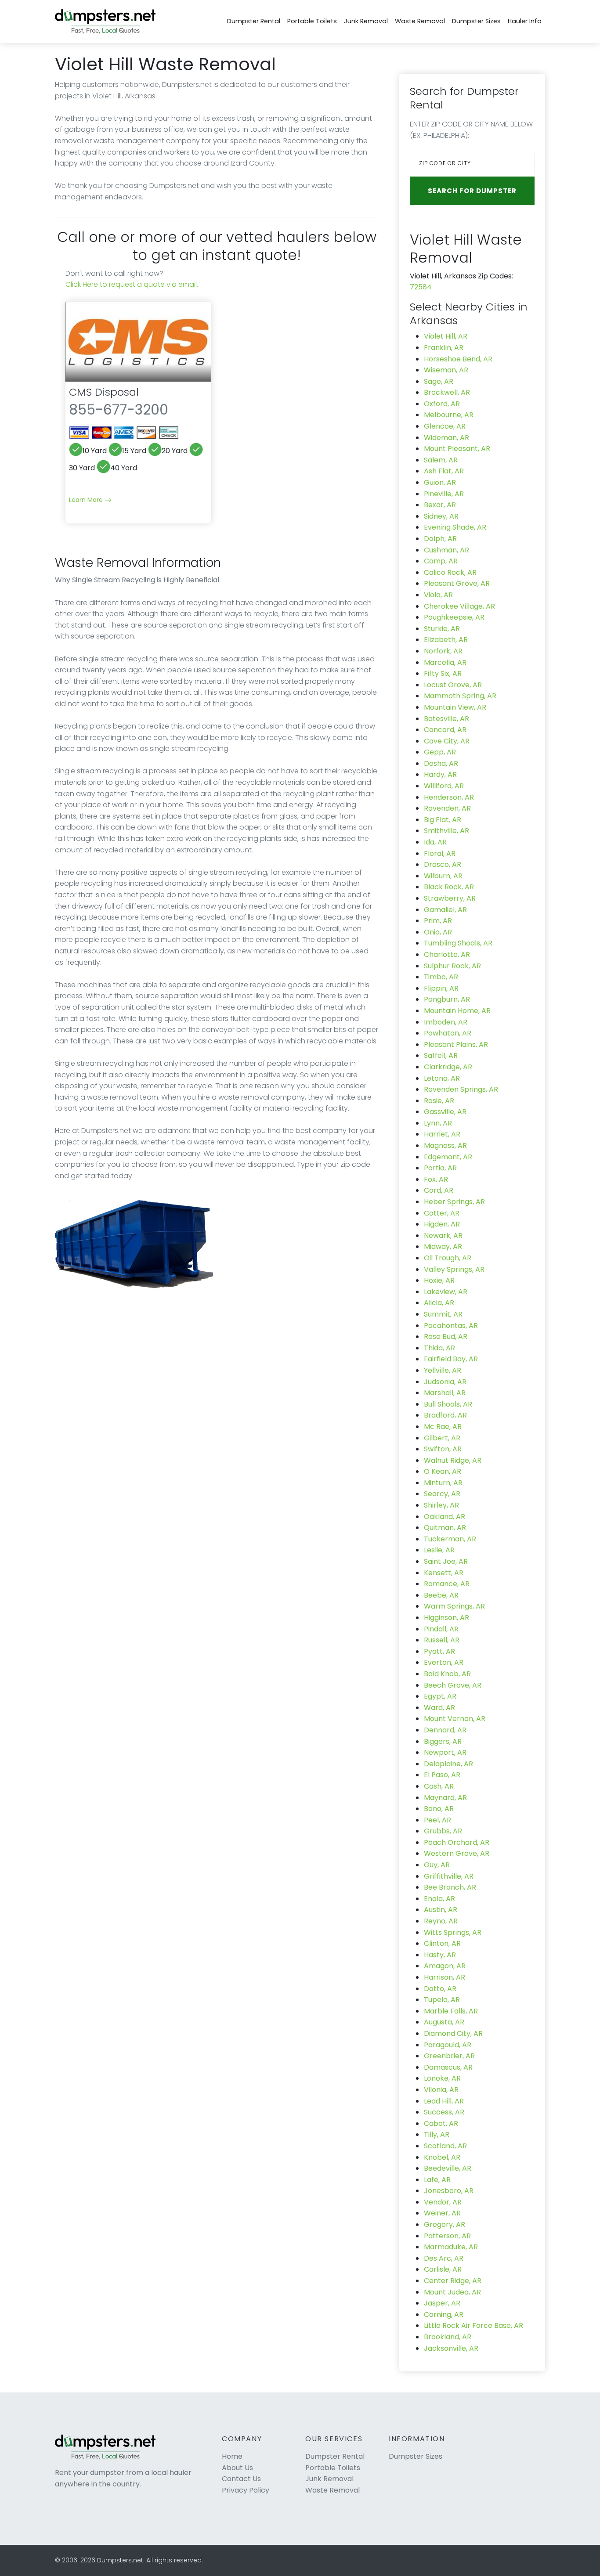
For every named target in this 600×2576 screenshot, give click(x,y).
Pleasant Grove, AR (457, 583)
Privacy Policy (246, 2490)
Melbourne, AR (449, 415)
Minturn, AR (443, 1483)
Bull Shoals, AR (448, 1404)
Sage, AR (439, 381)
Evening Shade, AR (455, 527)
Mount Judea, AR (452, 2292)
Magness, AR (445, 1145)
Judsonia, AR (445, 1382)
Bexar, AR (440, 505)
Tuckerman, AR (450, 1539)
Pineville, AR (444, 494)
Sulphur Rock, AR (452, 966)
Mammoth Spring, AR (460, 696)
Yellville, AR (443, 1370)
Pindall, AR (441, 1629)
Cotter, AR (442, 1213)
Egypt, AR (440, 1696)
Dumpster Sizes (476, 21)
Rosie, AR (439, 1101)
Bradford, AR (445, 1415)
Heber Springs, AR (454, 1202)
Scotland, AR (445, 2146)
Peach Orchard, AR (457, 1842)
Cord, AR (439, 1190)
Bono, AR (439, 1809)
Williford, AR (444, 786)
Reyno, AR (441, 1921)
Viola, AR (438, 595)
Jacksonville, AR (451, 2348)
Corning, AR (444, 2314)
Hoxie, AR (439, 1280)
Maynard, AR (445, 1798)
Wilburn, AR (443, 876)
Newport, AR (445, 1752)
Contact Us (241, 2479)
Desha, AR (441, 763)
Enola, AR (439, 1899)
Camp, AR (441, 561)
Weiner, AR (442, 2213)
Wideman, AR (446, 438)
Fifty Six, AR (443, 673)
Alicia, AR (439, 1303)
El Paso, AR (442, 1775)
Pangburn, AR (447, 999)
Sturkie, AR (442, 629)
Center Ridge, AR (453, 2281)
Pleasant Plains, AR (456, 1044)
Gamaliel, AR (445, 910)
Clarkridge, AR (448, 1067)
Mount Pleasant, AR (457, 449)
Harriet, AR (442, 1134)
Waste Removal (420, 21)
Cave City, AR (447, 741)
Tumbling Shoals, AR (458, 943)
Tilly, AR (437, 2134)
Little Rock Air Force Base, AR (473, 2325)
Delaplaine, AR (448, 1764)
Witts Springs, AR (453, 1932)
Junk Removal (366, 21)
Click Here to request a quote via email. (132, 284)
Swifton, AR (443, 1449)
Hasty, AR (440, 1955)
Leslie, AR (439, 1550)
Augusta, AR (444, 2022)
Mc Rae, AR (443, 1427)
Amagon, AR (445, 1966)
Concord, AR (445, 730)
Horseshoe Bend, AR (458, 359)
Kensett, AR (444, 1573)
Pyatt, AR (439, 1651)
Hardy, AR (440, 774)
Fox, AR (436, 1179)
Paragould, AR (448, 2045)
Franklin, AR (444, 348)
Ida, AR (435, 842)
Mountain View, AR (455, 707)
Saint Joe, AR (446, 1561)
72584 (421, 287)
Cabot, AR (441, 2123)
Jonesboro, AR (449, 2191)
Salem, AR (441, 460)
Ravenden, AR (447, 808)
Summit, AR (443, 1314)
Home (232, 2456)
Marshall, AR (445, 1393)
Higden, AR (442, 1224)
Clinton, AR (442, 1943)
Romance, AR (447, 1584)
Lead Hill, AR (444, 2101)
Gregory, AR (445, 2224)
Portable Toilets (312, 21)
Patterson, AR (447, 2236)
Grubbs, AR (443, 1831)
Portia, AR (440, 1168)
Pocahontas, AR (451, 1326)
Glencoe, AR (445, 426)
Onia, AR (438, 932)
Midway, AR (443, 1247)
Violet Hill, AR (446, 336)
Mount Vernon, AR (455, 1719)
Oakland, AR (445, 1517)
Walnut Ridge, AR (453, 1460)
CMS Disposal (104, 392)
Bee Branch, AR (450, 1887)
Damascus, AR (448, 2067)
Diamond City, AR (453, 2033)
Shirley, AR (441, 1505)
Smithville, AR (446, 831)
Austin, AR (441, 1910)
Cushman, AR (446, 550)
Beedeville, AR (448, 2168)
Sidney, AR (441, 516)
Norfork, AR (443, 651)
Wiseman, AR (446, 370)
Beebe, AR (441, 1595)
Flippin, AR (441, 988)
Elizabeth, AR (446, 640)
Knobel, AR (442, 2157)
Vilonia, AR (441, 2090)
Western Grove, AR (457, 1853)
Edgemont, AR (448, 1157)
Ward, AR (439, 1708)
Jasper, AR (442, 2303)
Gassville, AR (445, 1112)
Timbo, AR (441, 977)
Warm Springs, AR (454, 1606)
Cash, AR (439, 1786)
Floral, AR (440, 853)
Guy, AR (437, 1865)
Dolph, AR (440, 539)
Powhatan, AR (448, 1033)
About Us (237, 2468)
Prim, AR (438, 921)
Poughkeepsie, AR (454, 617)
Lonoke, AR (442, 2078)
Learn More (87, 500)
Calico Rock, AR (450, 572)
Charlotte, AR (447, 954)
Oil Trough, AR (448, 1258)
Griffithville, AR (449, 1876)
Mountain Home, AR (457, 1011)
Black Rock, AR (449, 887)
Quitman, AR (445, 1528)
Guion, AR (440, 482)
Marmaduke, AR (451, 2247)
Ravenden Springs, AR (461, 1089)
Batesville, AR (446, 719)
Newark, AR (443, 1236)
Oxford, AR (442, 404)
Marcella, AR (445, 662)
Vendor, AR (443, 2202)
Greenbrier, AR (449, 2056)
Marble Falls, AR (451, 2011)
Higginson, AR (446, 1618)
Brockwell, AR (447, 392)
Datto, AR (440, 1989)
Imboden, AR (446, 1022)
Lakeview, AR (446, 1292)
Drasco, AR (443, 864)
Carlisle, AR (443, 2269)
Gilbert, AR (442, 1438)
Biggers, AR (443, 1741)
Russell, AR (442, 1640)
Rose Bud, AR (446, 1337)
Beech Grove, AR (453, 1685)
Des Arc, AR (444, 2258)
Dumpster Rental (254, 21)
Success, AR (444, 2112)
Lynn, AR (438, 1123)
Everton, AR (444, 1662)
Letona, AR (442, 1078)
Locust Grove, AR (453, 685)
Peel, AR (437, 1820)
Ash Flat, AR (444, 471)
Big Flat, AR (443, 820)
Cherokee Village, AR (459, 606)
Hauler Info (525, 21)
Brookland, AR (448, 2337)
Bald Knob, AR (447, 1674)
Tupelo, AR (442, 2000)
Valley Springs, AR (454, 1269)
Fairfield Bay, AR (451, 1359)
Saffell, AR (441, 1055)
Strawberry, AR (450, 898)
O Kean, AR (443, 1471)
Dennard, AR (445, 1730)
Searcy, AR (442, 1494)
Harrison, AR (445, 1977)
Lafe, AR (437, 2180)
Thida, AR (439, 1348)
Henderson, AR (449, 797)
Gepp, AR (440, 752)
